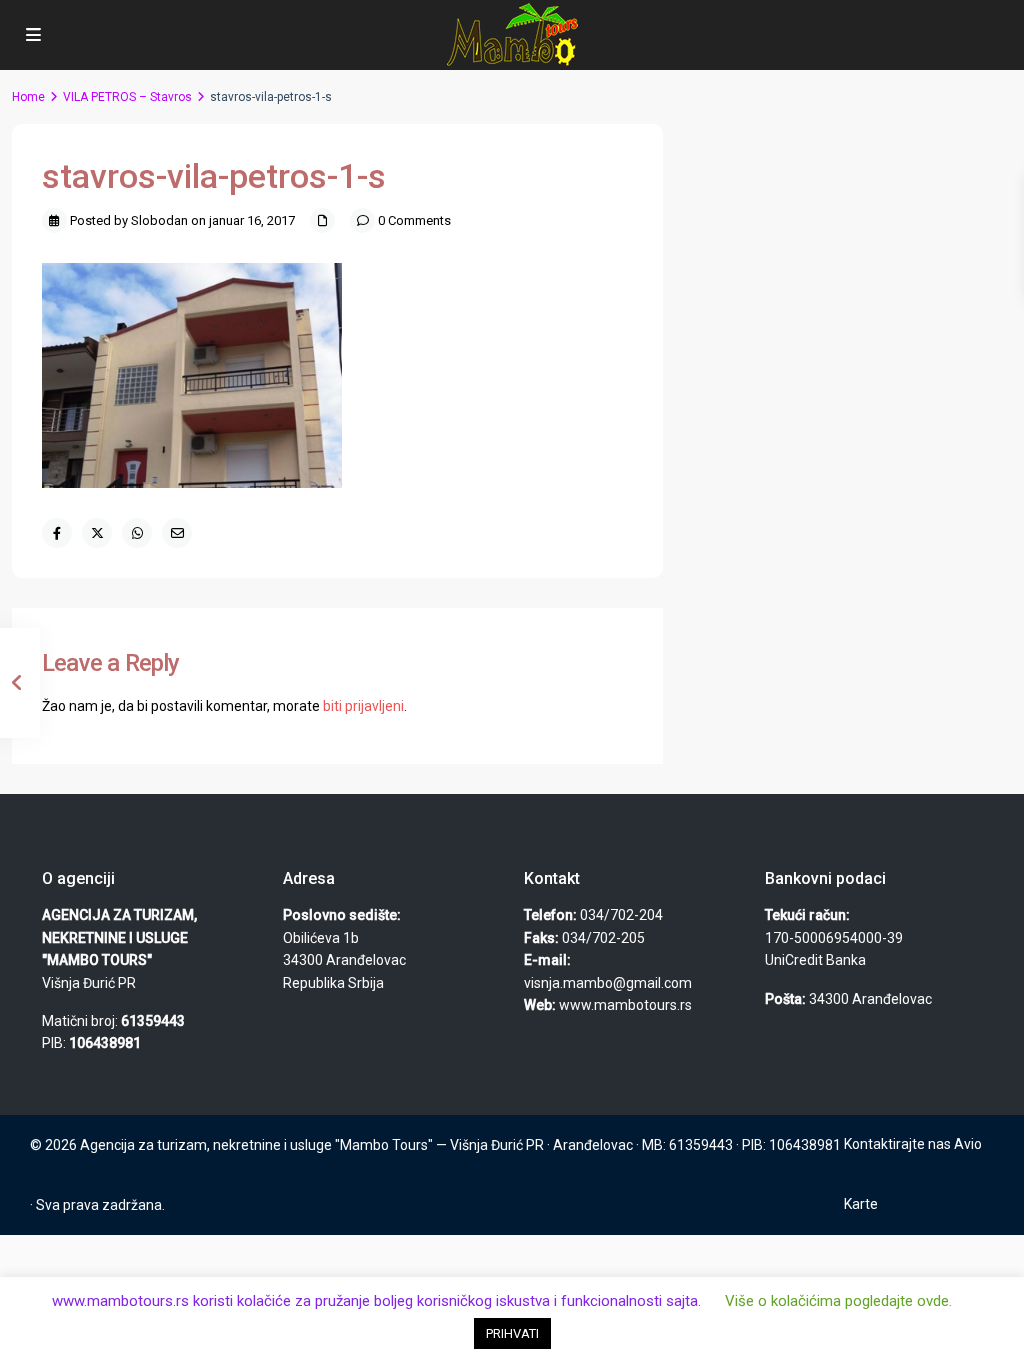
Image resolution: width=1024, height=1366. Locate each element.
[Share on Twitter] (97, 533)
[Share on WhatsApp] (137, 533)
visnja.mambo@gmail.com (608, 983)
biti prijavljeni (363, 706)
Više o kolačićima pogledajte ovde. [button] (838, 1301)
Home (28, 97)
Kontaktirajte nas (897, 1144)
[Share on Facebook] (57, 533)
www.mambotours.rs (625, 1005)
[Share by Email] (177, 533)
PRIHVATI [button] (512, 1333)
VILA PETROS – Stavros (127, 97)
